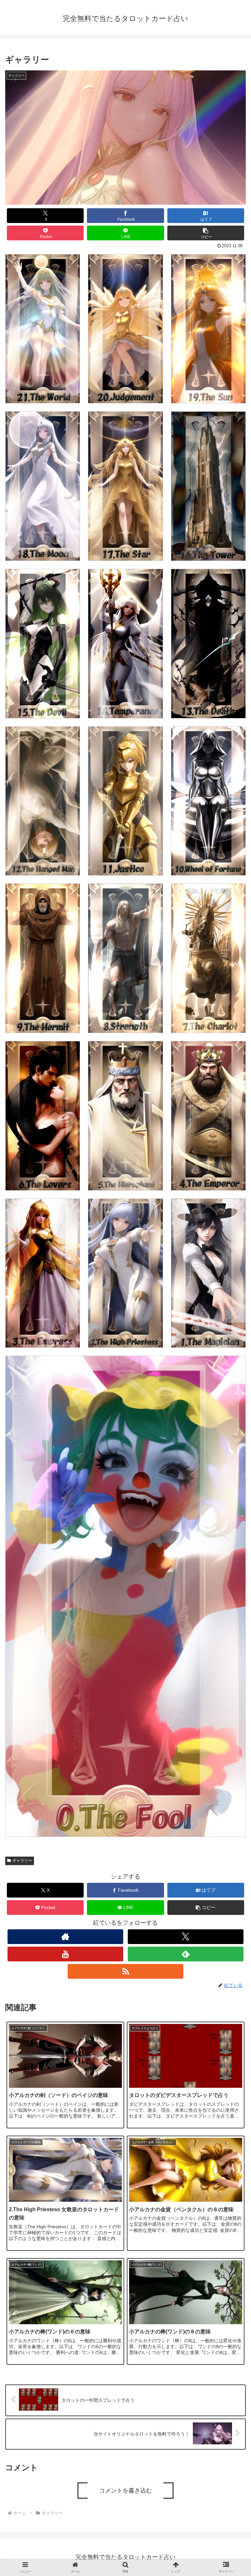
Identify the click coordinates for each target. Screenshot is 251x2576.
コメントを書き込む (125, 2491)
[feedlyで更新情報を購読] (185, 1954)
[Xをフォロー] (185, 1937)
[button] (206, 233)
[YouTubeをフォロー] (65, 1954)
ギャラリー (22, 1861)
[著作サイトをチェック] (65, 1937)
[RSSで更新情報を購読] (125, 1971)
